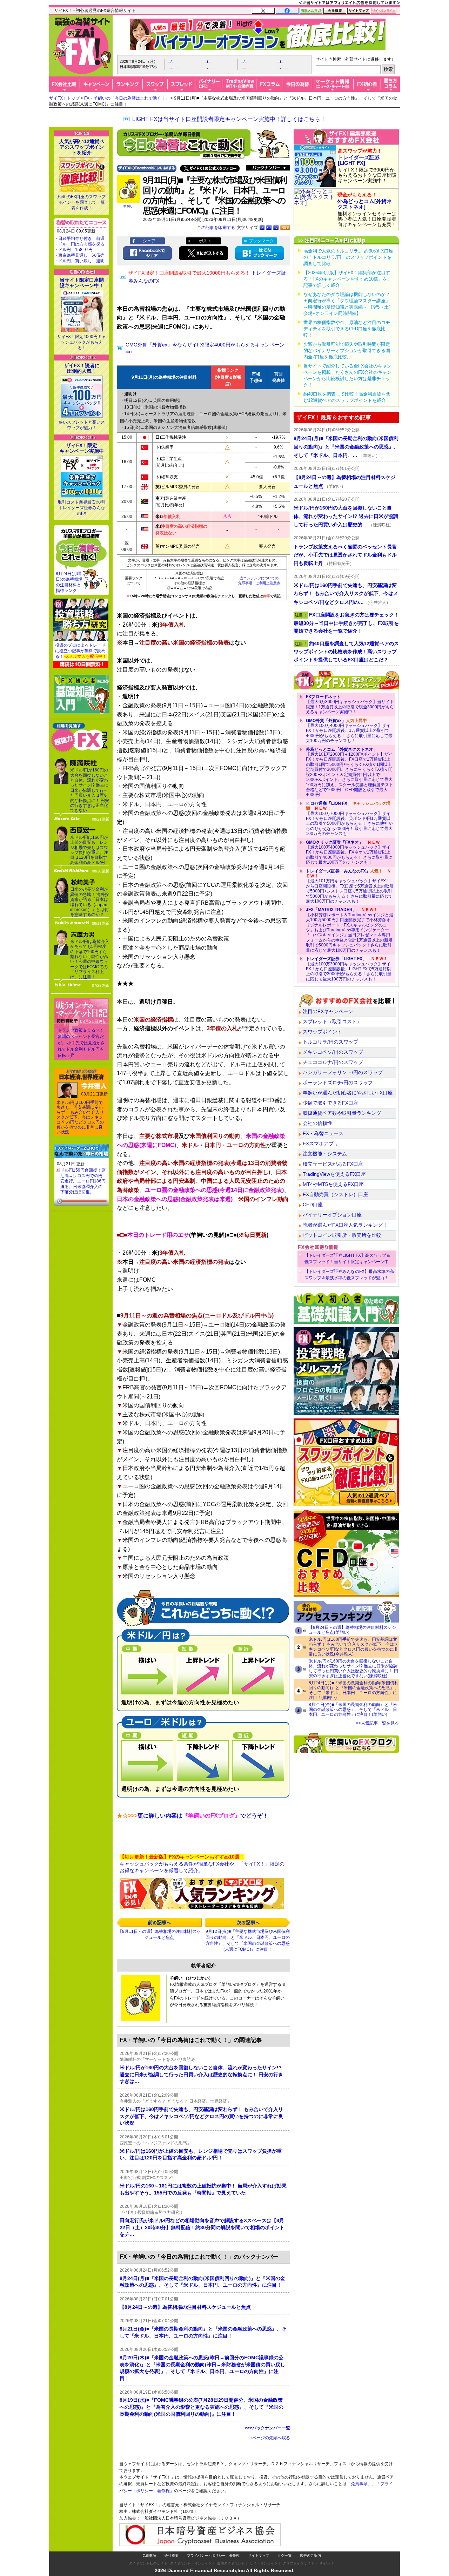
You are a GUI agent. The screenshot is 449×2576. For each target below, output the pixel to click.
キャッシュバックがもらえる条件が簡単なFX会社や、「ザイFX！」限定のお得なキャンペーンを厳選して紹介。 (202, 1864)
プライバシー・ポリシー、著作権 (213, 2555)
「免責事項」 (359, 2484)
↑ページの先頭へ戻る (270, 2438)
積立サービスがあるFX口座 (333, 1164)
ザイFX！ (327, 2563)
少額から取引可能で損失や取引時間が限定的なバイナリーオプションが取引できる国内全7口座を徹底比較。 (347, 350)
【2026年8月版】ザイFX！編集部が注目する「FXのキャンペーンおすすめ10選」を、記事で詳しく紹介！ (348, 279)
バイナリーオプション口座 (332, 1215)
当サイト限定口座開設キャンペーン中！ (82, 283)
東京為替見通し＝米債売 (81, 255)
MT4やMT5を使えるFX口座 (333, 1184)
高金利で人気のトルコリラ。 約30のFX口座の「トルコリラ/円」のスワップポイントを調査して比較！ (348, 257)
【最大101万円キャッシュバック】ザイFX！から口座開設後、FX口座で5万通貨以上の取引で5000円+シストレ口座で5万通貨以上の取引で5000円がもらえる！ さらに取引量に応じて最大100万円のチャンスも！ (350, 886)
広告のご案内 (310, 2555)
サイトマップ (259, 2555)
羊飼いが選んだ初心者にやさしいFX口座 (348, 1093)
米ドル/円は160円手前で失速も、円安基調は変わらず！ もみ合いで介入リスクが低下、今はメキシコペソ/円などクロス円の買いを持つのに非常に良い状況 (80, 1117)
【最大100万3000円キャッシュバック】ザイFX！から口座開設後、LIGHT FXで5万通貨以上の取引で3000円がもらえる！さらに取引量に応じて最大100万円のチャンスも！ (349, 969)
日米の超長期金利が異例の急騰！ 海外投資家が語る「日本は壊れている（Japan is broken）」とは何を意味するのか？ (90, 902)
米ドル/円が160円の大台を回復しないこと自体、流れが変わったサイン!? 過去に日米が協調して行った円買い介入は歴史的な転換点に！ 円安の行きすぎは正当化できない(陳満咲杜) (353, 1668)
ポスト (205, 241)
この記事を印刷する (216, 228)
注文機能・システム (325, 1154)
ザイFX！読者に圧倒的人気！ (82, 368)
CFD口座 (313, 1205)
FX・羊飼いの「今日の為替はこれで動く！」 (127, 98)
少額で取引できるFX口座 (330, 1103)
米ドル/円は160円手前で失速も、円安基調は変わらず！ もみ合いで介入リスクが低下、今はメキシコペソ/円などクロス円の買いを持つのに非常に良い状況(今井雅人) (353, 1647)
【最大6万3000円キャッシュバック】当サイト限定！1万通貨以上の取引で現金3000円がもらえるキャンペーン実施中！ (350, 704)
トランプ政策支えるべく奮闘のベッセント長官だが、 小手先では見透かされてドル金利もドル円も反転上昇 (81, 1043)
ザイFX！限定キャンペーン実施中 (82, 448)
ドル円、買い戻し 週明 (81, 261)
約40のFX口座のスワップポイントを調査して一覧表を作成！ (82, 202)
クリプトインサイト (299, 2563)
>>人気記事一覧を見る (377, 1723)
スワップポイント (322, 1032)
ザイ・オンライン (264, 2563)
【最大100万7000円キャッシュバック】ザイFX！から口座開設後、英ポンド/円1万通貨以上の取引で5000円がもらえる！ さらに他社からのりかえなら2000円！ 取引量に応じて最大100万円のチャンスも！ (349, 818)
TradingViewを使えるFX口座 (334, 1174)
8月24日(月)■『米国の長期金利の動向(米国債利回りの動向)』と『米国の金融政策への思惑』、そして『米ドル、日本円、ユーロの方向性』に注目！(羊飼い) (354, 1690)
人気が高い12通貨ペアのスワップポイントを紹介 (82, 147)
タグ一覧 (284, 2555)
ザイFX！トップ (64, 98)
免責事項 (149, 2555)
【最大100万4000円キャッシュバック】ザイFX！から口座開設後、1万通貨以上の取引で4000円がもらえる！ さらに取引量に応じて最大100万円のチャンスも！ (349, 731)
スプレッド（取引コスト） (332, 1021)
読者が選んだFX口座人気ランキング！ (345, 1225)
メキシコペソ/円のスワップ (333, 1052)
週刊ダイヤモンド (231, 2563)
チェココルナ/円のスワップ (333, 1062)
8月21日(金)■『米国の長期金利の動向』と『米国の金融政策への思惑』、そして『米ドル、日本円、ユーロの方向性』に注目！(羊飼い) (353, 1710)
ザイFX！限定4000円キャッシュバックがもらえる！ (82, 342)
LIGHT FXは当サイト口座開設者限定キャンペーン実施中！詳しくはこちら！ (229, 119)
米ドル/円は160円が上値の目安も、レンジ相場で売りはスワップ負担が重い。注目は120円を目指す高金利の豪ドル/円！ (90, 850)
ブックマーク (261, 241)
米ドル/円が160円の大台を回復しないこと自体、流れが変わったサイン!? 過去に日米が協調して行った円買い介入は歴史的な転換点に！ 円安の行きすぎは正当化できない (90, 790)
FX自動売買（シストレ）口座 (335, 1194)
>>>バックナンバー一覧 (267, 2428)
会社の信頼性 (317, 1123)
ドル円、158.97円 (75, 250)
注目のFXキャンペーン (328, 1011)
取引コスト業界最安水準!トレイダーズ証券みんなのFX (82, 508)
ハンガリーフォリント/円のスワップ (343, 1072)
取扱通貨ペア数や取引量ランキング (342, 1113)
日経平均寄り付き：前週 (81, 238)
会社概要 (172, 2555)
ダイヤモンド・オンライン (191, 2563)
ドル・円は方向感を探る (81, 244)
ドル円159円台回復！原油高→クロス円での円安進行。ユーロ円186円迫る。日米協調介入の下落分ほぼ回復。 (83, 1181)
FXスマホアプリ (321, 1144)
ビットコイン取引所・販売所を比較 (342, 1235)
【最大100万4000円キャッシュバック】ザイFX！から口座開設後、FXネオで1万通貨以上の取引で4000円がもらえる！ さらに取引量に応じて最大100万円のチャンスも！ (349, 852)
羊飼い (128, 206)
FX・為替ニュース (323, 1133)
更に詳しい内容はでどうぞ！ (193, 1816)
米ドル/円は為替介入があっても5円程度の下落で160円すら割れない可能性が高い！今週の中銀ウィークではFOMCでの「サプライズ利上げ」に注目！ (90, 959)
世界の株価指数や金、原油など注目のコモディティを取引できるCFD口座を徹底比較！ (347, 329)
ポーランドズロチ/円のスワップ (338, 1083)
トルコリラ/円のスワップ (330, 1042)
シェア (149, 241)
